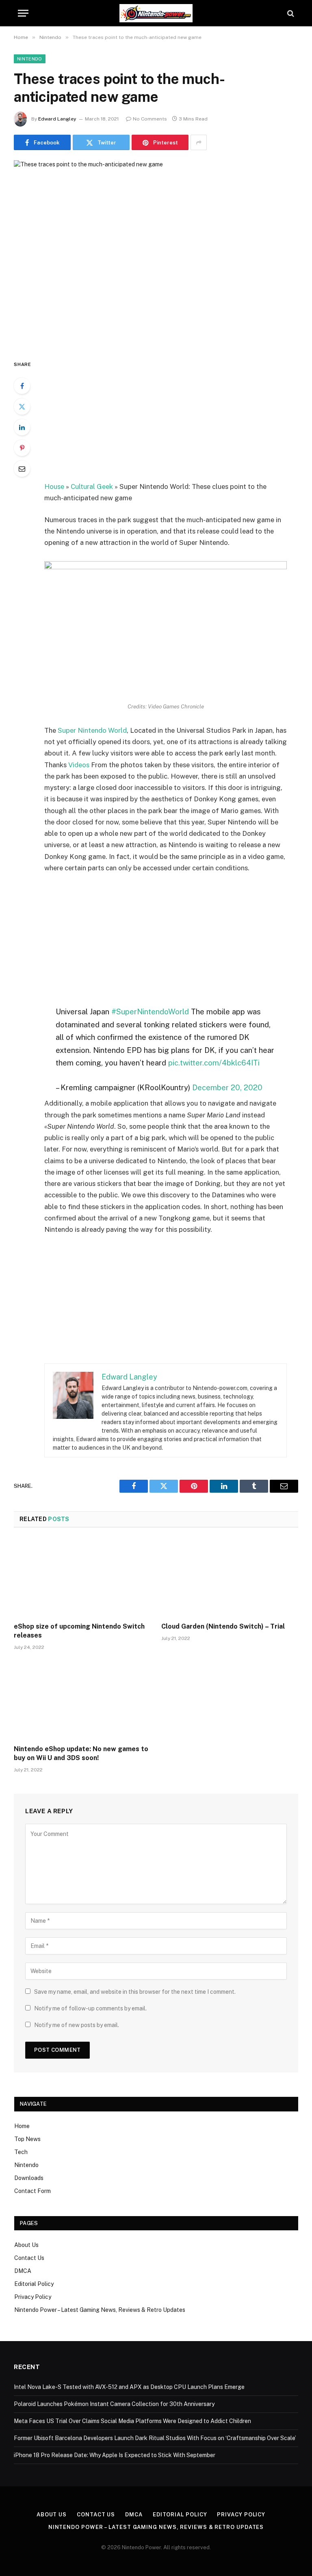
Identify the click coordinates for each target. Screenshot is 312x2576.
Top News (27, 2139)
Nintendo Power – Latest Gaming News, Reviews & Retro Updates (100, 2310)
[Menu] (23, 13)
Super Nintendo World (92, 730)
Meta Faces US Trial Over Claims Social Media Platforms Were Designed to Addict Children (132, 2421)
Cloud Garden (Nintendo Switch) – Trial (223, 1626)
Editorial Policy (34, 2284)
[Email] (22, 469)
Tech (21, 2152)
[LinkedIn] (22, 427)
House (54, 486)
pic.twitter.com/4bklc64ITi (214, 1063)
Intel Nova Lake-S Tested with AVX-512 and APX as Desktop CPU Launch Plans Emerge (129, 2387)
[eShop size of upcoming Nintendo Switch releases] (82, 1577)
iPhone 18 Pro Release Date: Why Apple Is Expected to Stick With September (115, 2455)
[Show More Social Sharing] (199, 142)
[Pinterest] (22, 448)
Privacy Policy (33, 2297)
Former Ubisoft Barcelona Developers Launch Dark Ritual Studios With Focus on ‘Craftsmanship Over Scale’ (155, 2438)
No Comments (150, 119)
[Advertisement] (175, 420)
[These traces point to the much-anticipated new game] (156, 253)
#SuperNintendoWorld (150, 1011)
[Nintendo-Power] (156, 13)
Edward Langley (57, 119)
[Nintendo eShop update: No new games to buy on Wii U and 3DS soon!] (82, 1700)
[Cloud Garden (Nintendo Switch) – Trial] (230, 1577)
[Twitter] (22, 407)
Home (22, 2126)
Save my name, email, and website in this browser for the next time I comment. (135, 1992)
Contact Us (29, 2258)
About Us (26, 2245)
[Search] (290, 13)
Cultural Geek (92, 486)
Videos (79, 765)
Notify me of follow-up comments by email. (90, 2008)
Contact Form (32, 2191)
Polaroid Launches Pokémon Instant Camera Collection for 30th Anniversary (114, 2404)
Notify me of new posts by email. (77, 2025)
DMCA (23, 2271)
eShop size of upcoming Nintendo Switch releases (79, 1631)
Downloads (29, 2178)
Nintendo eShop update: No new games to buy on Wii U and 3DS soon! (81, 1753)
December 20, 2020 (227, 1087)
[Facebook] (22, 386)
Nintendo (30, 59)
